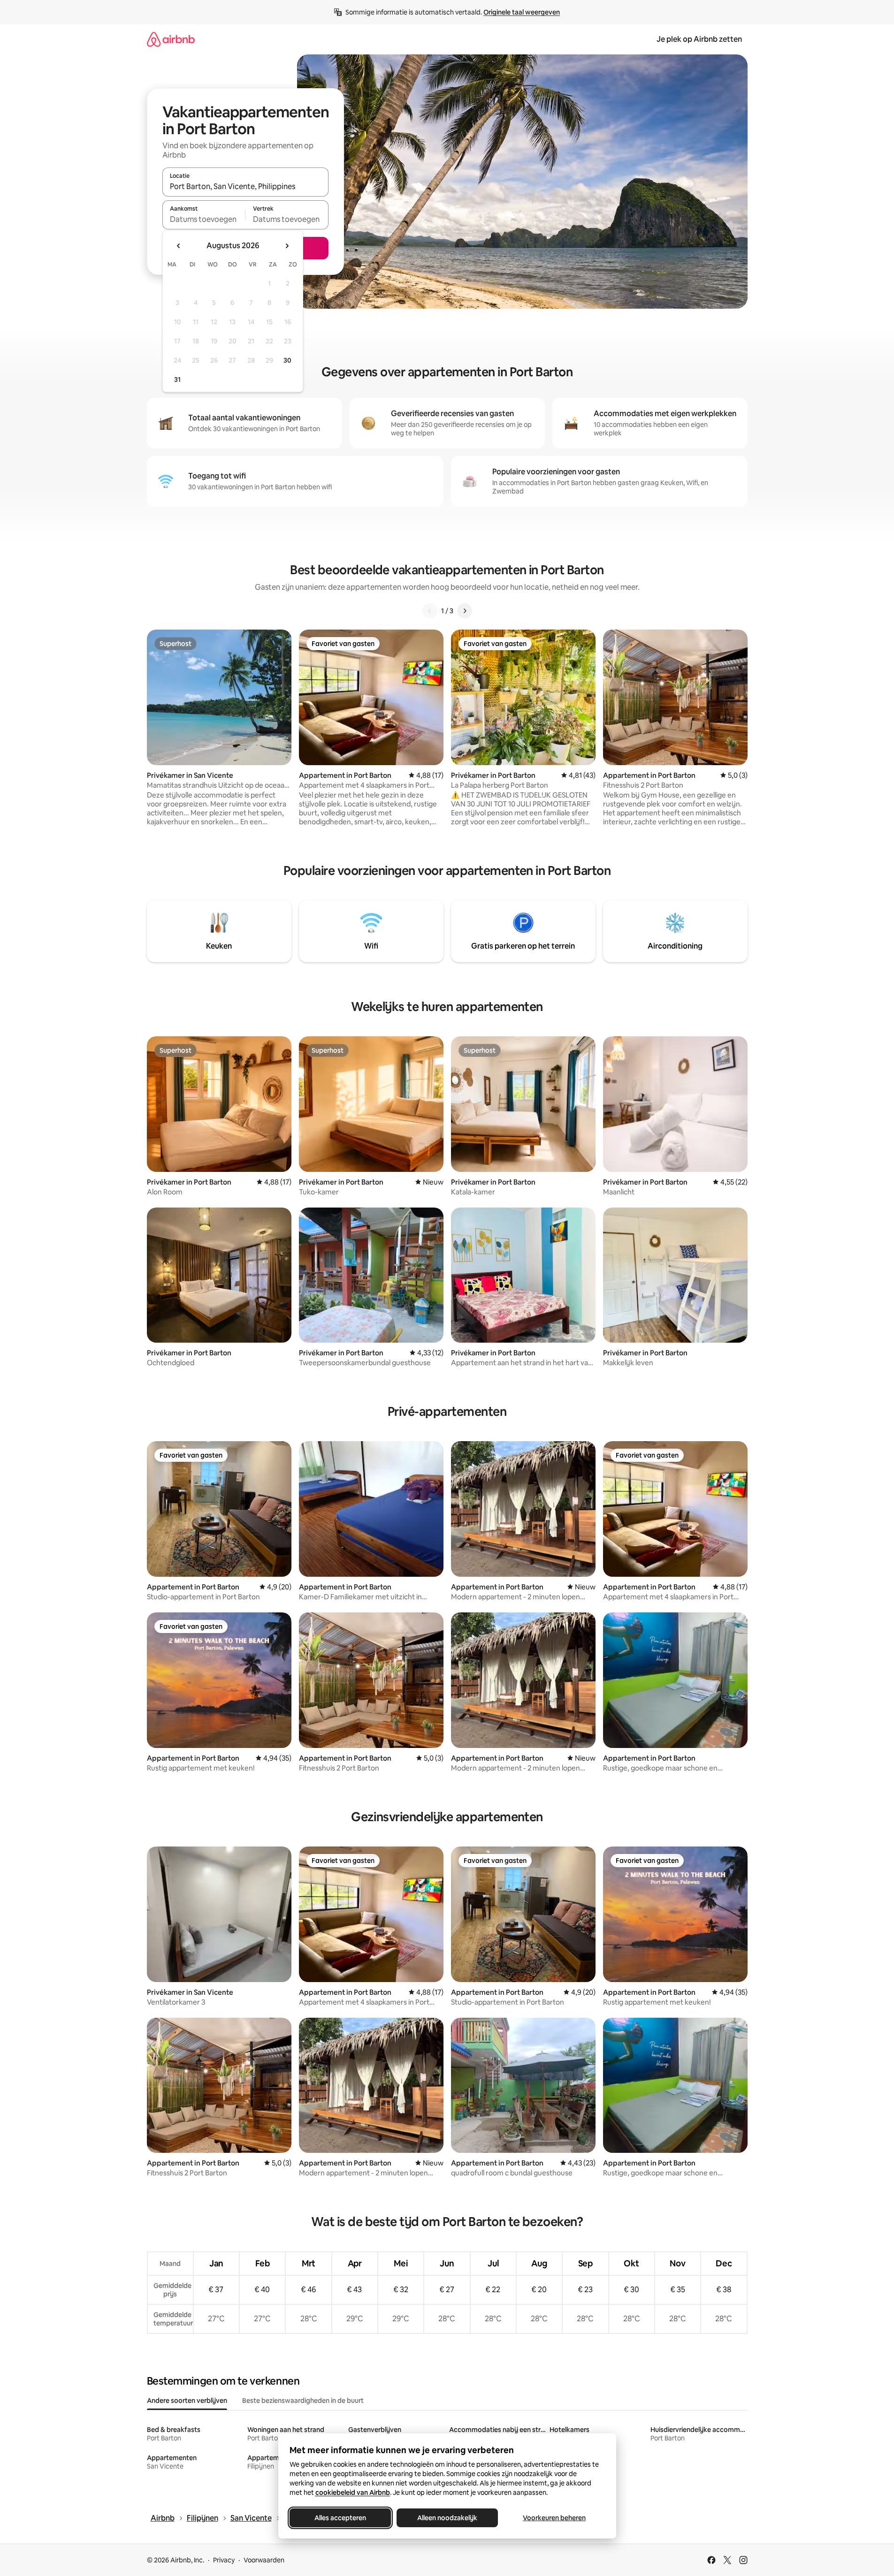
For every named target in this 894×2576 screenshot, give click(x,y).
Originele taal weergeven (522, 12)
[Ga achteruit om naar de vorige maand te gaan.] (179, 246)
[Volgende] (465, 611)
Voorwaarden (264, 2560)
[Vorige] (430, 611)
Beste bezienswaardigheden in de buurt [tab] (303, 2401)
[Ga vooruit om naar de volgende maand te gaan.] (287, 246)
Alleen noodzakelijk (447, 2518)
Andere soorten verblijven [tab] (187, 2401)
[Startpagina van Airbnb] (171, 39)
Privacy (224, 2560)
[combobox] (245, 186)
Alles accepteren (340, 2518)
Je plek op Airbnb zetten (699, 39)
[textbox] (204, 219)
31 (177, 380)
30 (287, 360)
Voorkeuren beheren (554, 2518)
